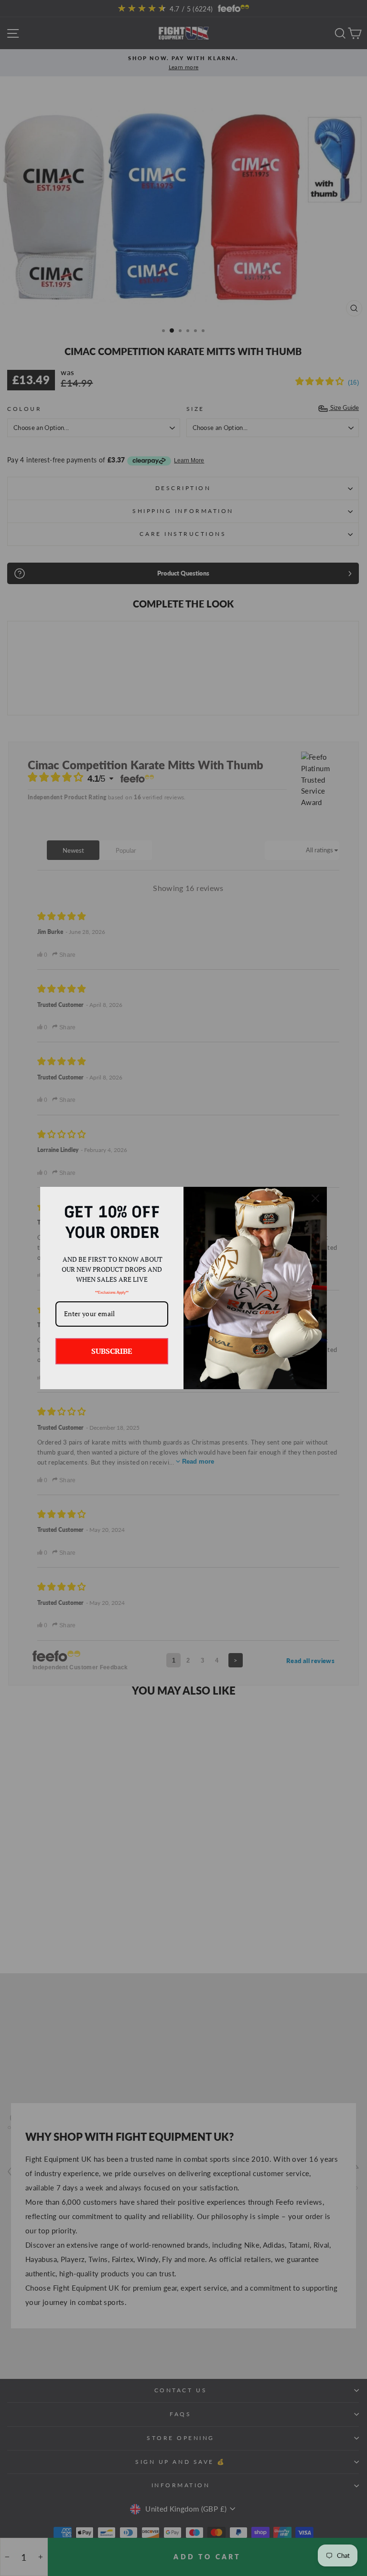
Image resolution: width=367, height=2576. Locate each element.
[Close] (315, 1198)
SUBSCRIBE (112, 1351)
